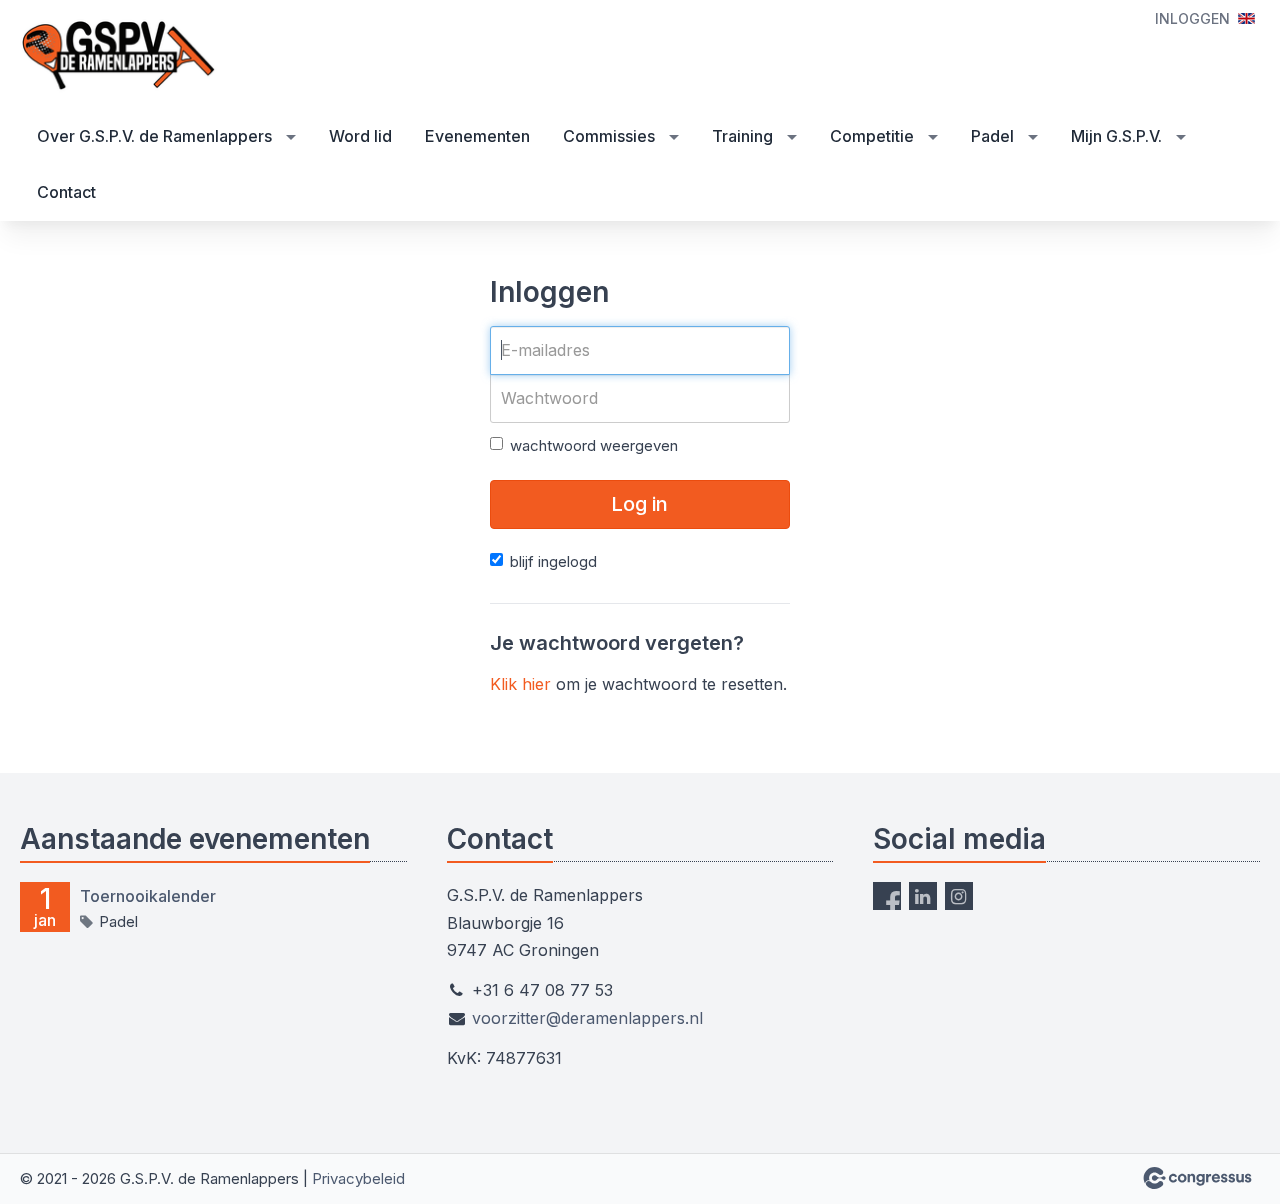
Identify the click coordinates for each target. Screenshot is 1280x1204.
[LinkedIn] (923, 896)
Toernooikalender (148, 896)
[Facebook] (887, 896)
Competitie (872, 136)
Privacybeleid (358, 1178)
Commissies (609, 136)
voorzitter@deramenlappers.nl (587, 1018)
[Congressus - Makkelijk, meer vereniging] (1197, 1178)
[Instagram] (959, 896)
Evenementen (477, 136)
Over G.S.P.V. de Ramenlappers (154, 136)
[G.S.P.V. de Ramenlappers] (120, 56)
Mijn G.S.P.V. (1116, 136)
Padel (992, 136)
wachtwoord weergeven (594, 445)
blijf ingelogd (553, 561)
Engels (1246, 18)
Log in (639, 504)
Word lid (360, 136)
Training (742, 136)
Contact (66, 192)
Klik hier (520, 684)
